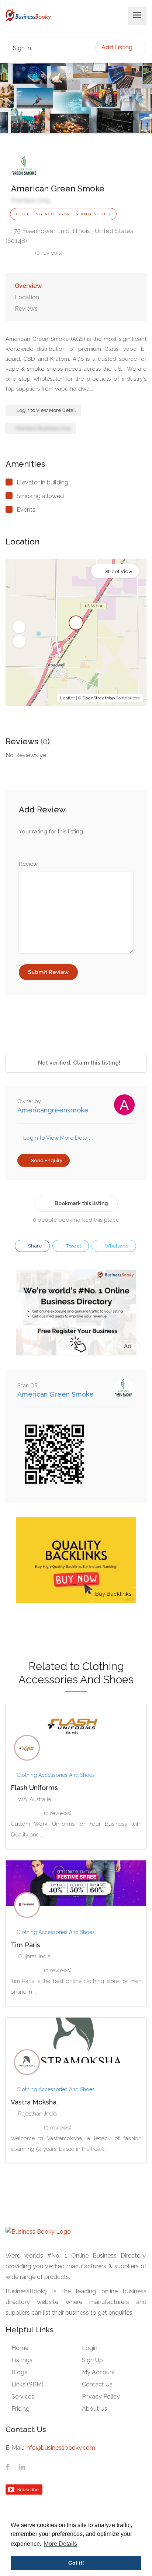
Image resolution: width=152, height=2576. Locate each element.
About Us (95, 2409)
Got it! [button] (76, 2563)
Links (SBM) (27, 2384)
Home (20, 2348)
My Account (99, 2372)
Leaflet (68, 698)
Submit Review (48, 972)
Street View (119, 571)
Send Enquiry (46, 1160)
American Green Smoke (56, 1394)
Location (27, 297)
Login (90, 2348)
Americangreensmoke (53, 1110)
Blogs (19, 2372)
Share (34, 1246)
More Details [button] (61, 2544)
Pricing (20, 2409)
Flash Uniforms (34, 1788)
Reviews (26, 309)
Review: (29, 864)
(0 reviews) (49, 253)
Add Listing (118, 47)
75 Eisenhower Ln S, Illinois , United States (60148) (69, 236)
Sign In (21, 48)
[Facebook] (8, 2467)
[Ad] (76, 1312)
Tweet (73, 1246)
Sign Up (92, 2360)
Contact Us (97, 2384)
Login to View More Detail (46, 410)
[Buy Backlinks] (76, 1560)
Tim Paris (25, 1945)
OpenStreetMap (99, 698)
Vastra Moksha (34, 2102)
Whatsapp (116, 1246)
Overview (28, 286)
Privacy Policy (101, 2397)
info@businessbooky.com (60, 2448)
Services (23, 2397)
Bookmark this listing (81, 1203)
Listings (22, 2360)
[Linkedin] (22, 2467)
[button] (19, 627)
